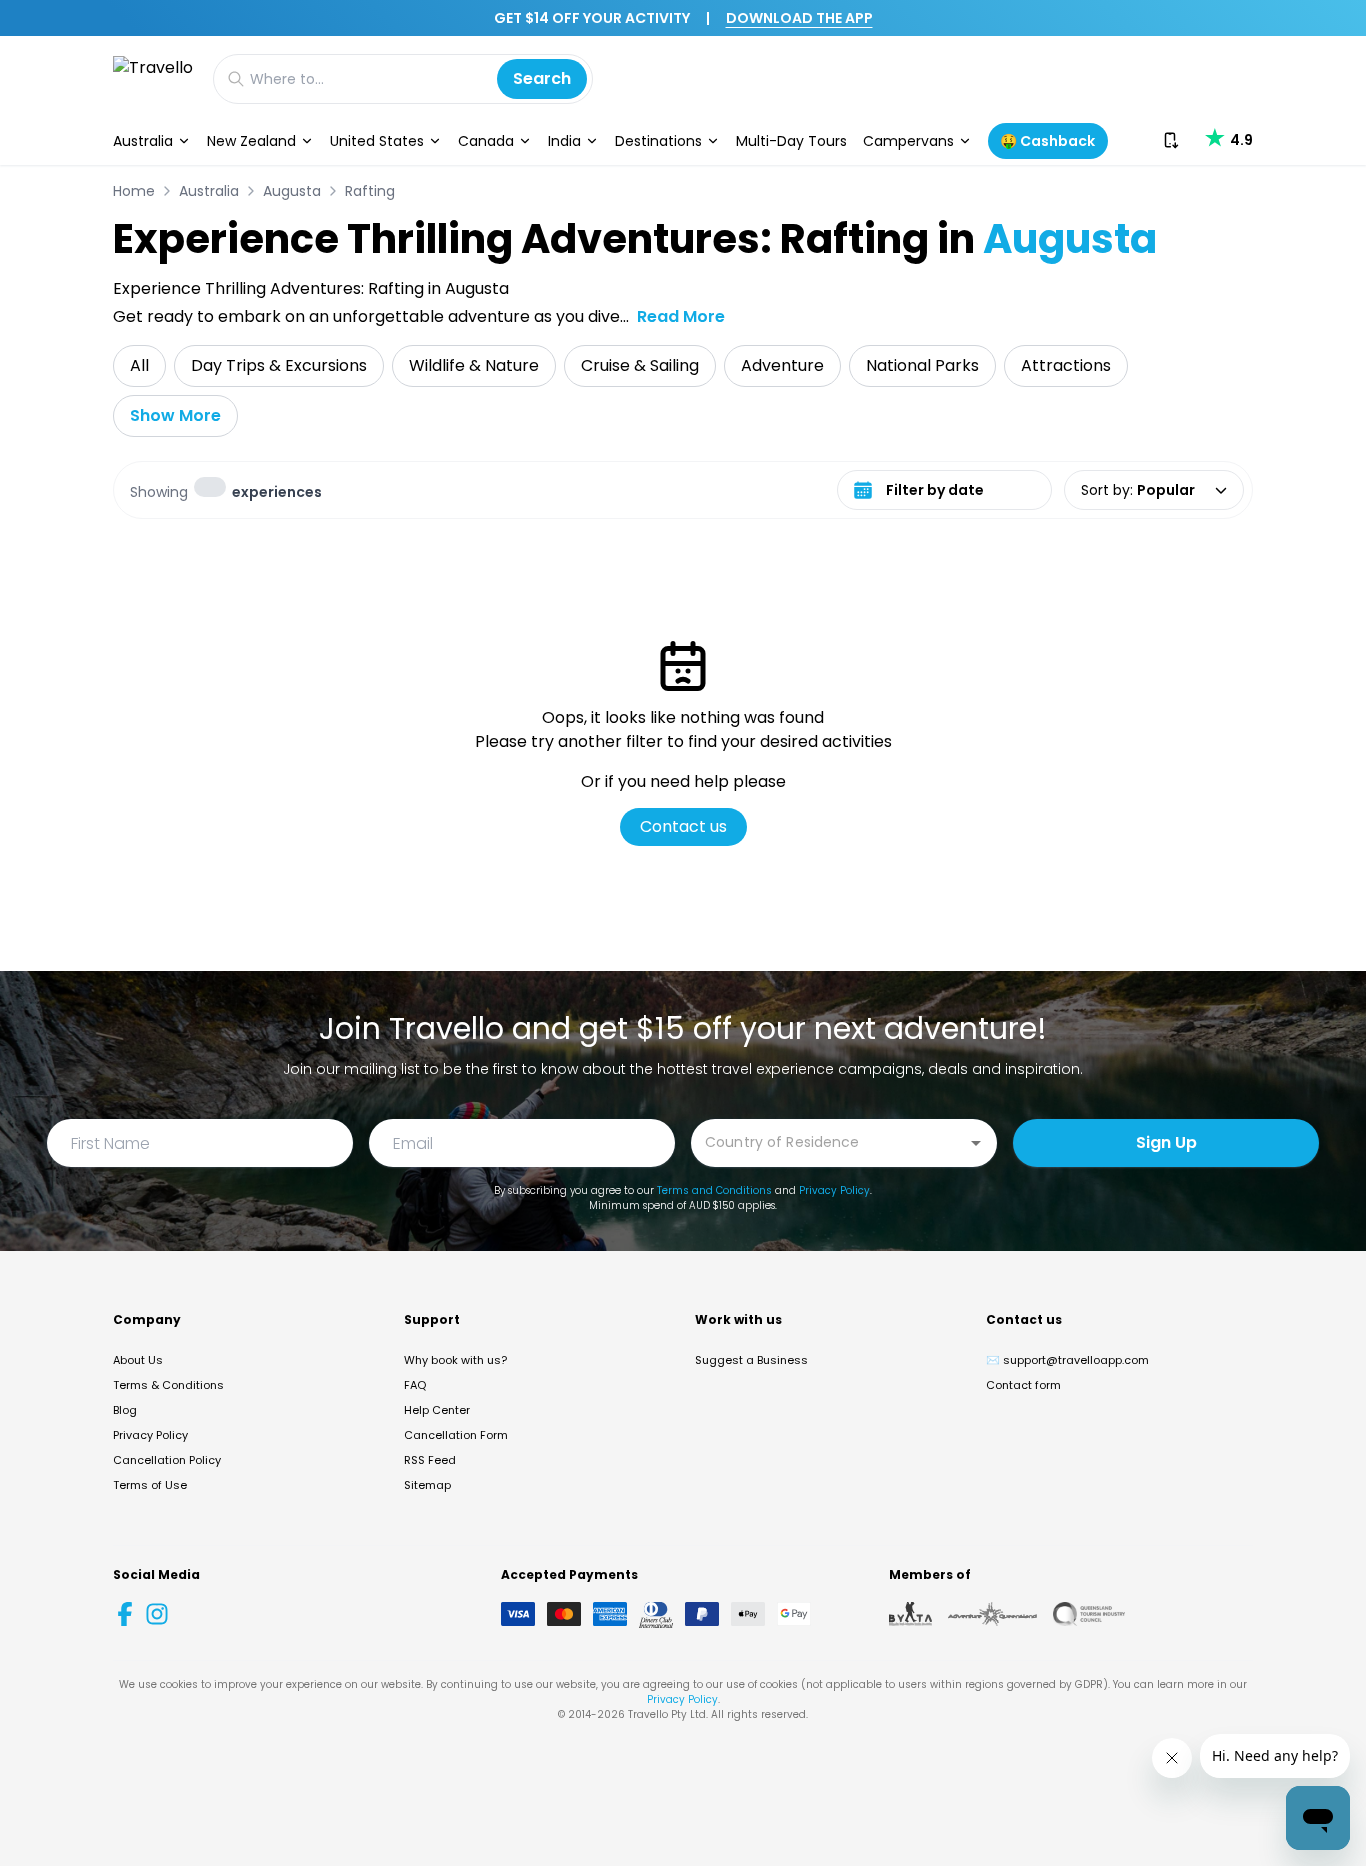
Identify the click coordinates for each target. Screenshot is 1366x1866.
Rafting (370, 191)
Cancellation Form (456, 1435)
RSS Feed (430, 1460)
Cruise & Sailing (640, 365)
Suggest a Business (751, 1360)
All (139, 365)
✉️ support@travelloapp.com (1067, 1360)
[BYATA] (910, 1614)
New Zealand (251, 141)
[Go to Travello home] (153, 78)
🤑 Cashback (1047, 141)
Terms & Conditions (168, 1385)
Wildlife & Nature (474, 365)
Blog (125, 1410)
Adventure (782, 365)
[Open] (976, 1143)
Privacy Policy (834, 1190)
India (564, 141)
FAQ (415, 1385)
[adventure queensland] (992, 1614)
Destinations (658, 141)
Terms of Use (150, 1485)
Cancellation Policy (167, 1460)
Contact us (683, 826)
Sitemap (427, 1485)
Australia (143, 141)
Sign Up (1166, 1142)
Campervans (908, 141)
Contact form (1023, 1385)
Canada (486, 141)
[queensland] (1089, 1614)
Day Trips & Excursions (279, 365)
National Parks (922, 365)
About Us (138, 1360)
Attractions (1066, 365)
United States (377, 141)
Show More (175, 415)
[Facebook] (125, 1614)
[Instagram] (157, 1614)
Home (134, 191)
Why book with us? (455, 1360)
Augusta (292, 191)
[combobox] (829, 1141)
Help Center (437, 1410)
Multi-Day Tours (791, 141)
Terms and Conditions (714, 1190)
